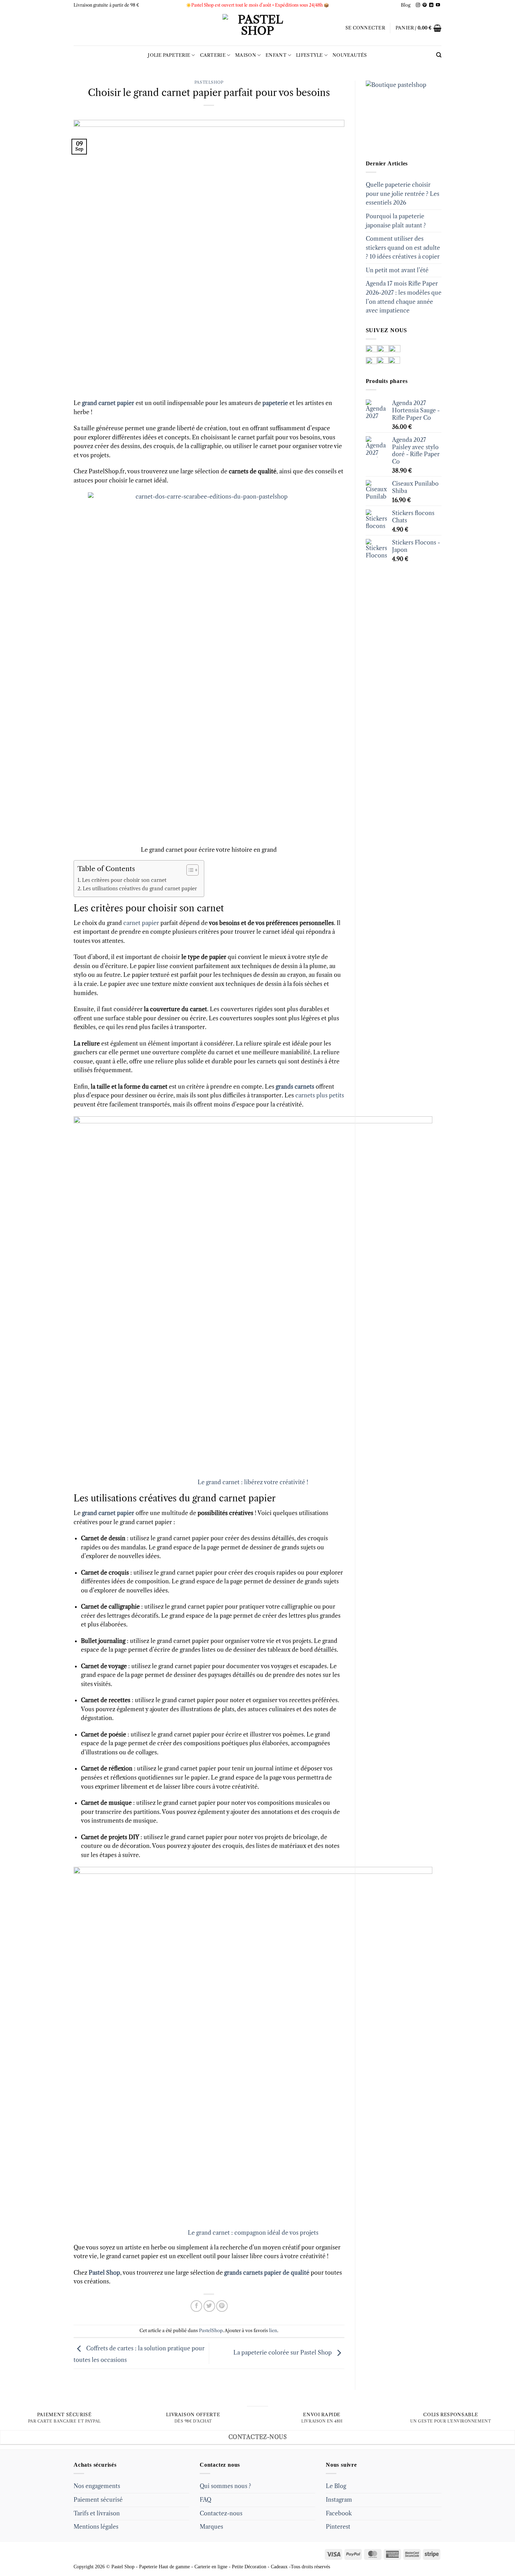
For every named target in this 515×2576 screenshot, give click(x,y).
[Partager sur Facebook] (196, 2306)
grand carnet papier (108, 403)
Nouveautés (350, 55)
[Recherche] (439, 55)
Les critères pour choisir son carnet (124, 880)
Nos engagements (97, 2486)
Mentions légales (96, 2527)
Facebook (339, 2513)
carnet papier (141, 923)
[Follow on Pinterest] (425, 5)
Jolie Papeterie (169, 55)
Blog (406, 5)
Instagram (339, 2500)
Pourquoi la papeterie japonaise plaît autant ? (396, 221)
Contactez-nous (221, 2513)
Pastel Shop (104, 2273)
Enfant (276, 55)
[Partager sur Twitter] (209, 2306)
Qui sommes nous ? (225, 2486)
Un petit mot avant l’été (397, 270)
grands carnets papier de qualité (267, 2273)
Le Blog (336, 2486)
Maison (246, 55)
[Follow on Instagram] (418, 5)
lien (273, 2331)
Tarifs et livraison (97, 2513)
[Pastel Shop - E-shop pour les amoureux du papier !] (257, 28)
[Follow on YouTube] (438, 5)
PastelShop (209, 82)
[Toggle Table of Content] (189, 870)
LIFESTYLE (309, 55)
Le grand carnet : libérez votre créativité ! (253, 1482)
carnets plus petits (320, 1095)
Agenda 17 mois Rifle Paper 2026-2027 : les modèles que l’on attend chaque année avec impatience (404, 297)
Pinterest (338, 2527)
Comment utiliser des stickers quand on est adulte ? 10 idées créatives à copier (403, 248)
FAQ (205, 2500)
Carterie (213, 55)
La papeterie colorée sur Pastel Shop (283, 2353)
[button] (365, 28)
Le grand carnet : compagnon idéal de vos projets (253, 2233)
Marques (211, 2527)
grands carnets (294, 1087)
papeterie (275, 403)
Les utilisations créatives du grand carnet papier (140, 889)
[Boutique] (401, 115)
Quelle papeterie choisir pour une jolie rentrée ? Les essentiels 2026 (403, 194)
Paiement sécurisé (98, 2500)
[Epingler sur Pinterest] (222, 2306)
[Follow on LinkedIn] (431, 5)
